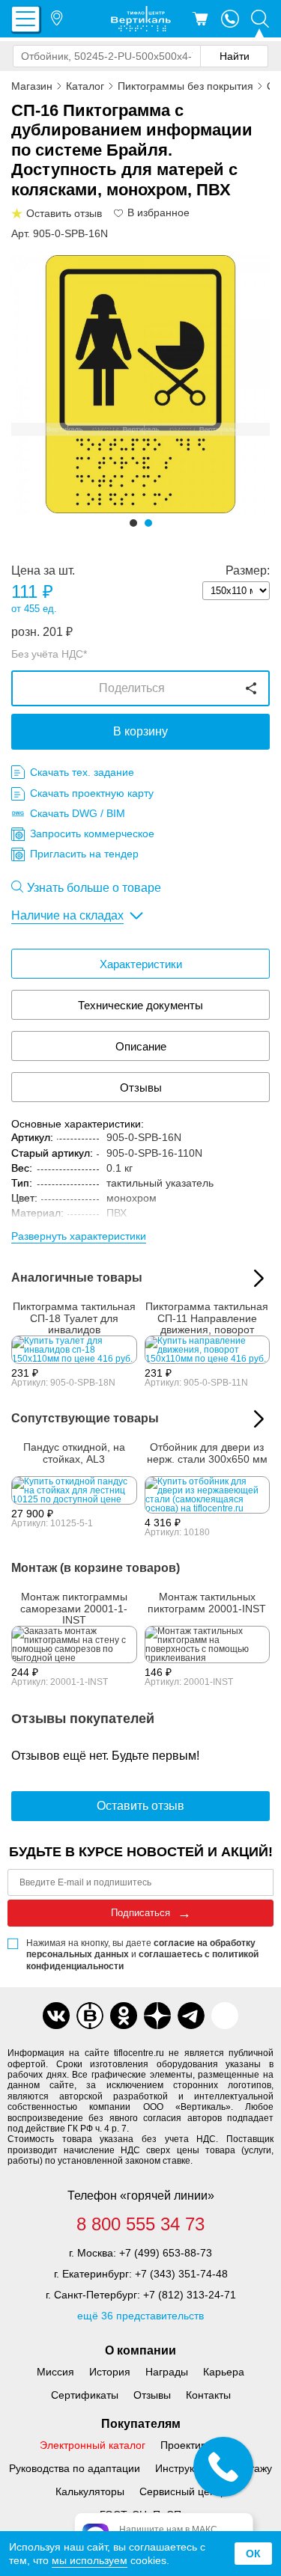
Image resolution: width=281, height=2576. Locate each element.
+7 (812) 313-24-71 (190, 2295)
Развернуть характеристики (79, 1236)
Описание (141, 1046)
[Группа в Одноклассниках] (124, 2016)
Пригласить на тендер (84, 854)
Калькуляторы (90, 2491)
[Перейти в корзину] (200, 19)
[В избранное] (119, 213)
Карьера (224, 2372)
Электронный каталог (93, 2445)
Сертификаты (85, 2395)
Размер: (248, 571)
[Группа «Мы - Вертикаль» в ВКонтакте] (90, 2016)
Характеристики (141, 964)
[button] (133, 523)
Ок (253, 2554)
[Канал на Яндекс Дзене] (157, 2016)
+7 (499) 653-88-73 (166, 2253)
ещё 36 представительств (140, 2316)
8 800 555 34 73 (140, 2224)
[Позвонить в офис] (230, 19)
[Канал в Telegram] (191, 2016)
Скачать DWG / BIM (78, 813)
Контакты (208, 2395)
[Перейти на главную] (141, 19)
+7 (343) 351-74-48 (181, 2274)
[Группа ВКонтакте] (56, 2016)
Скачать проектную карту (92, 793)
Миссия (55, 2372)
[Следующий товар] (259, 1419)
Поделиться (132, 688)
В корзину (140, 731)
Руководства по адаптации (75, 2468)
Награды (167, 2372)
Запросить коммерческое (92, 833)
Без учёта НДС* (49, 654)
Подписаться (140, 1913)
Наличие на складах (67, 915)
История (110, 2372)
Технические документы (140, 1005)
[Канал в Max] (225, 2016)
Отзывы (141, 1087)
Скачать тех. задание (82, 772)
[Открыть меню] (25, 19)
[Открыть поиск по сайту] (260, 19)
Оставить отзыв (140, 1806)
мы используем (90, 2560)
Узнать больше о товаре (94, 888)
